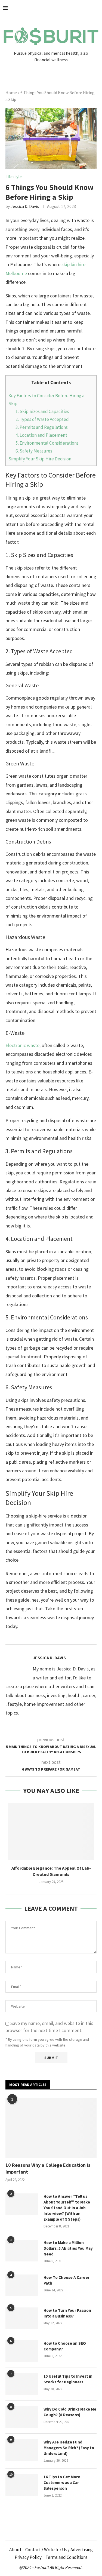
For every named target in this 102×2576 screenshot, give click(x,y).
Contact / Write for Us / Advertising (59, 2550)
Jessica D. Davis (25, 206)
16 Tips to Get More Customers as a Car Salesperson (62, 2483)
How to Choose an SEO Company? (65, 2346)
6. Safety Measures (34, 451)
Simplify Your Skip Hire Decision (40, 459)
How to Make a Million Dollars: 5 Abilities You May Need (68, 2248)
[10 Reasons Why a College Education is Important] (51, 2128)
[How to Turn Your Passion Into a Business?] (22, 2318)
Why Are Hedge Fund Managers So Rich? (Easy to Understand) (69, 2448)
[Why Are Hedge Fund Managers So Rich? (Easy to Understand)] (22, 2450)
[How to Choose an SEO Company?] (22, 2351)
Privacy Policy (28, 2557)
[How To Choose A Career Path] (22, 2285)
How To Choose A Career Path (67, 2280)
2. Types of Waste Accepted (42, 419)
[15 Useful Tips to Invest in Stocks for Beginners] (22, 2384)
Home (11, 93)
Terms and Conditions (67, 2557)
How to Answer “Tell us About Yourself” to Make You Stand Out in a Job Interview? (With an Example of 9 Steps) (67, 2208)
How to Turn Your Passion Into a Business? (67, 2313)
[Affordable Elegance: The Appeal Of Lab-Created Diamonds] (51, 1832)
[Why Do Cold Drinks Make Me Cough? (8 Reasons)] (22, 2417)
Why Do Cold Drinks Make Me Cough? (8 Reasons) (70, 2412)
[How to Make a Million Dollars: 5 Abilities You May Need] (22, 2251)
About (15, 2550)
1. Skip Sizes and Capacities (42, 411)
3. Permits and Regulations (42, 427)
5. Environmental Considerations (47, 443)
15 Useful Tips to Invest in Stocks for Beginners (68, 2379)
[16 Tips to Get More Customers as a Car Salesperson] (22, 2485)
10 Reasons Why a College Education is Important (48, 2168)
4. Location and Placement (41, 435)
